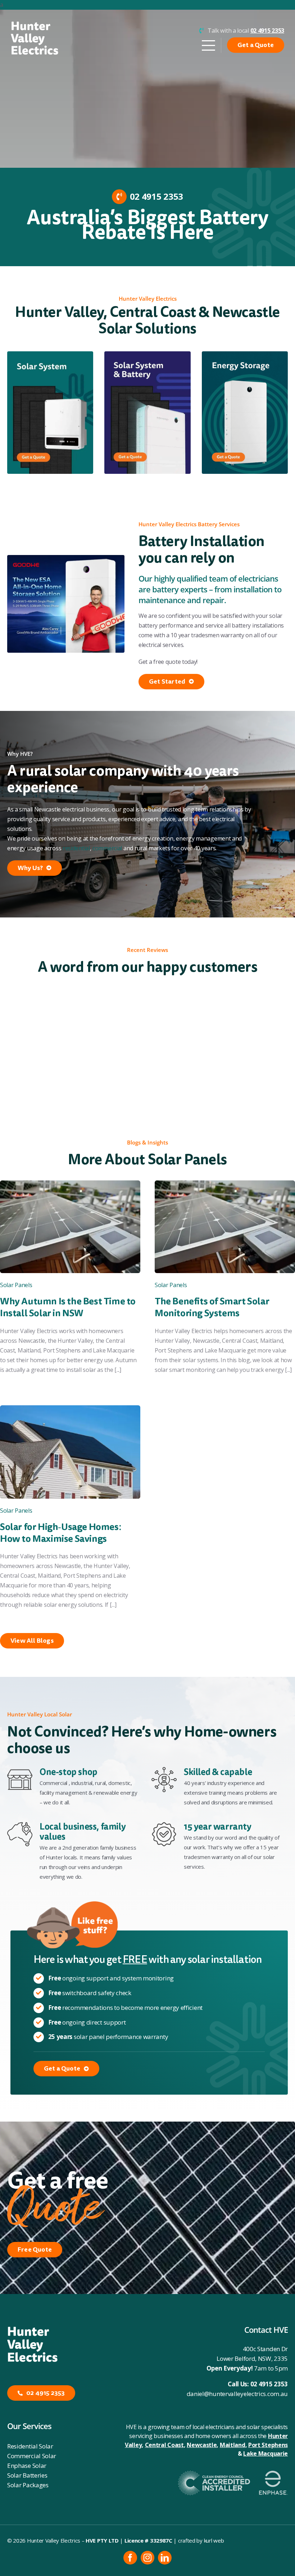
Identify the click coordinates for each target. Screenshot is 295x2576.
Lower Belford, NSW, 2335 (252, 2358)
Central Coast (164, 2445)
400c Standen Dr (265, 2349)
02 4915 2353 (269, 2384)
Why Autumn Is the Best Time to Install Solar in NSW (68, 1307)
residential (76, 848)
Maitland (233, 2445)
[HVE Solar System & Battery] (147, 354)
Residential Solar (30, 2446)
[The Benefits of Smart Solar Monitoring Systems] (225, 1185)
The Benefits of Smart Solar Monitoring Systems (212, 1307)
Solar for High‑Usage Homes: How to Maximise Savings (60, 1533)
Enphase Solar (27, 2466)
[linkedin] (165, 2558)
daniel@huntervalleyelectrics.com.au (237, 2394)
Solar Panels (16, 1285)
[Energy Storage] (245, 354)
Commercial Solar (32, 2456)
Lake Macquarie (265, 2454)
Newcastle (202, 2445)
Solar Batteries (27, 2475)
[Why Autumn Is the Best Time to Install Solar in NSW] (70, 1185)
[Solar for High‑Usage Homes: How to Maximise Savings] (70, 1410)
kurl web (214, 2540)
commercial (107, 848)
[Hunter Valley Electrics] (35, 24)
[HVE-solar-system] (50, 354)
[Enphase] (273, 2474)
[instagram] (147, 2558)
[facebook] (130, 2558)
